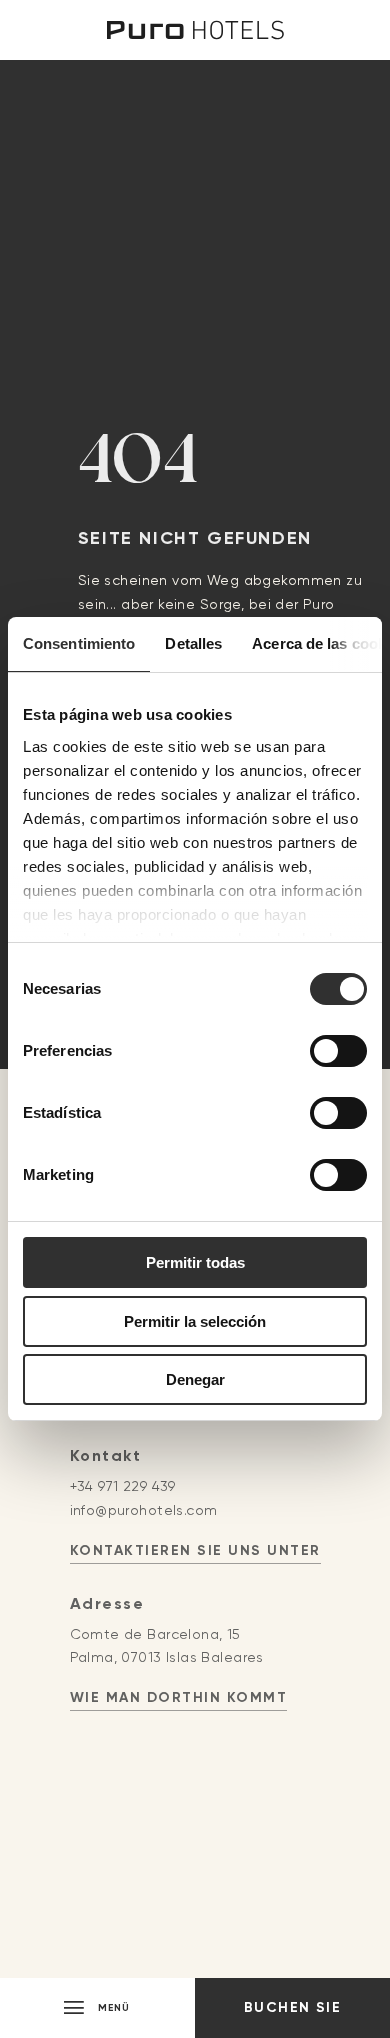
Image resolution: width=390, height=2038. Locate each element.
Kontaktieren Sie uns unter (195, 1551)
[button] (97, 2008)
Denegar (195, 1379)
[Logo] (195, 30)
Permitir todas (195, 1262)
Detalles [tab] (193, 643)
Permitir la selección (195, 1321)
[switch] (338, 1051)
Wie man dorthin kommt (179, 1698)
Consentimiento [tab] (79, 643)
